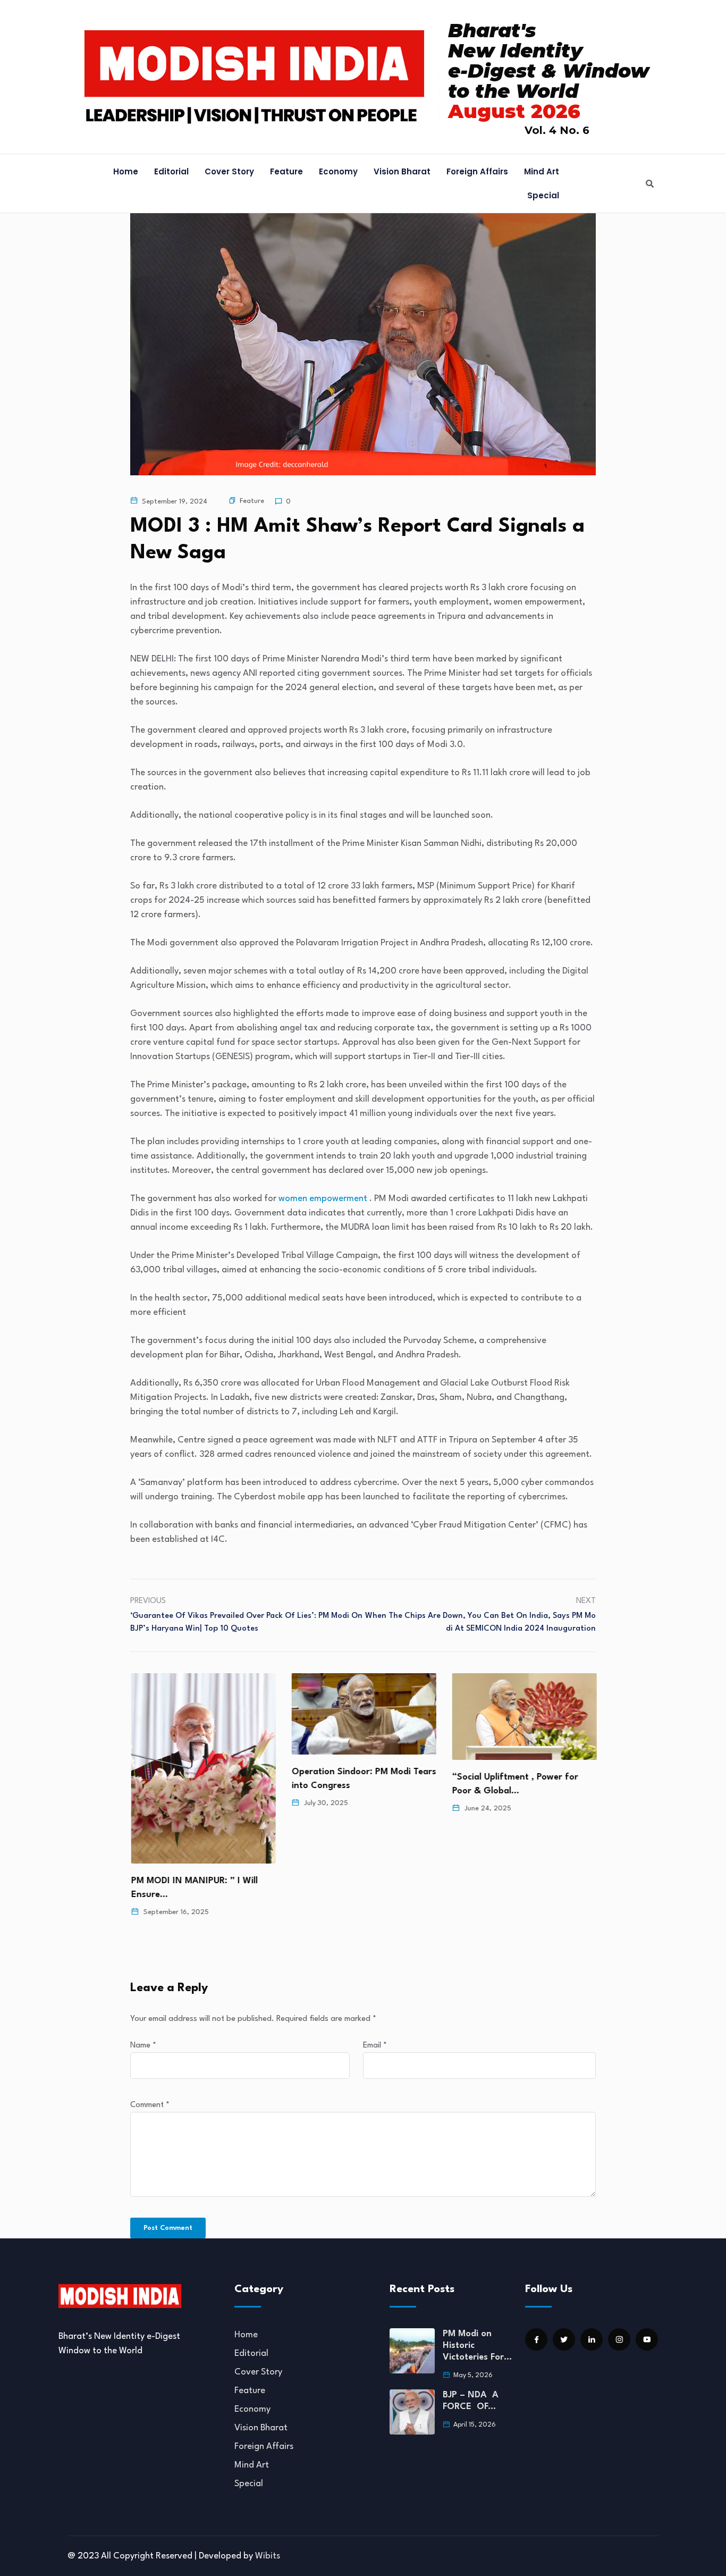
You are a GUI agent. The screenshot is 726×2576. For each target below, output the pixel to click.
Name (143, 2046)
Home (126, 171)
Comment (150, 2105)
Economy (338, 171)
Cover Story (229, 171)
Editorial (171, 171)
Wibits (268, 2556)
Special (543, 195)
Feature (286, 171)
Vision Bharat (402, 171)
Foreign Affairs (477, 171)
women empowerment (323, 1199)
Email (375, 2046)
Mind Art (542, 171)
